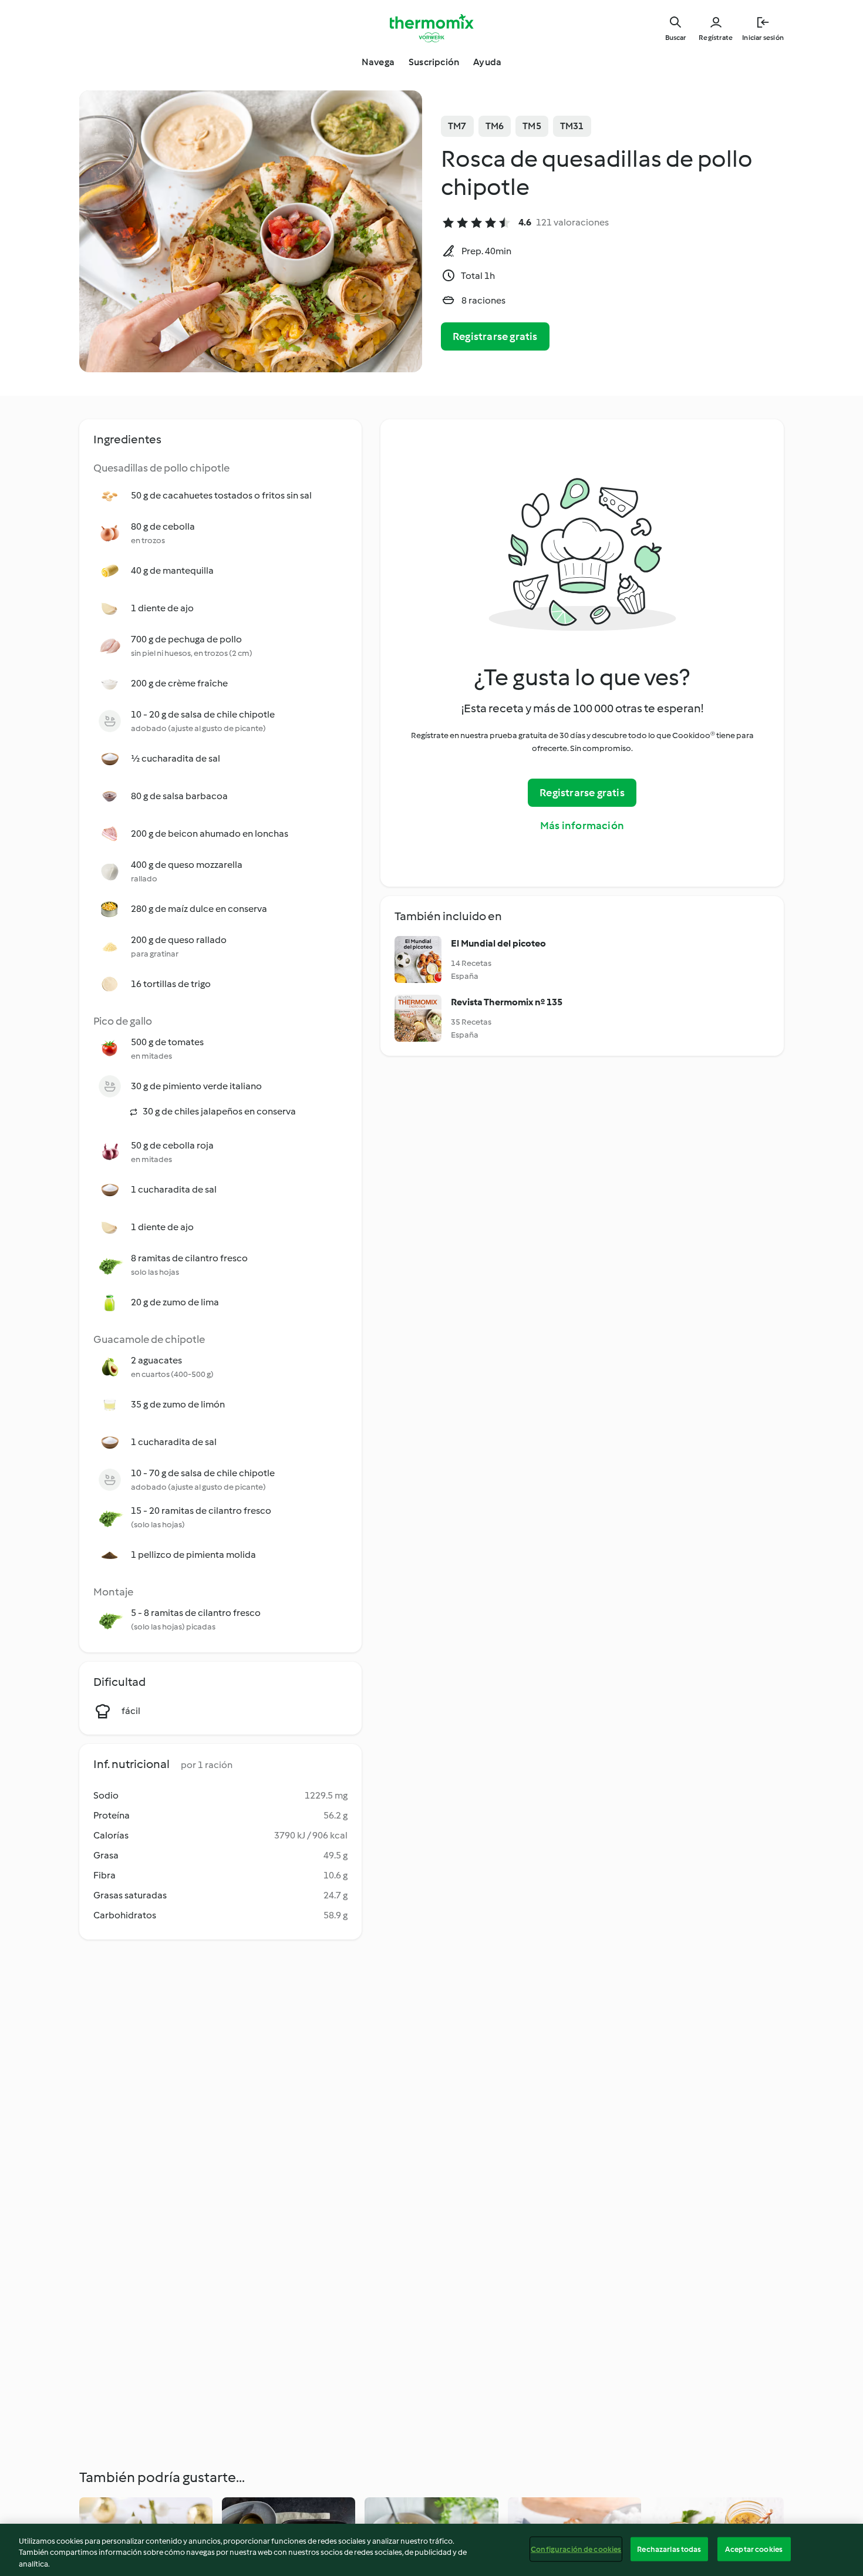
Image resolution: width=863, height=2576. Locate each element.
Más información (582, 826)
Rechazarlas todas (669, 2549)
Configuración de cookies (576, 2549)
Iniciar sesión (763, 38)
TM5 (532, 126)
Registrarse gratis (495, 336)
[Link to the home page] (431, 28)
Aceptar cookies (754, 2549)
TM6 (495, 126)
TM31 (572, 126)
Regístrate (716, 38)
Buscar (675, 38)
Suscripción (434, 62)
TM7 (457, 126)
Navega (378, 62)
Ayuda (487, 62)
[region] (431, 2550)
